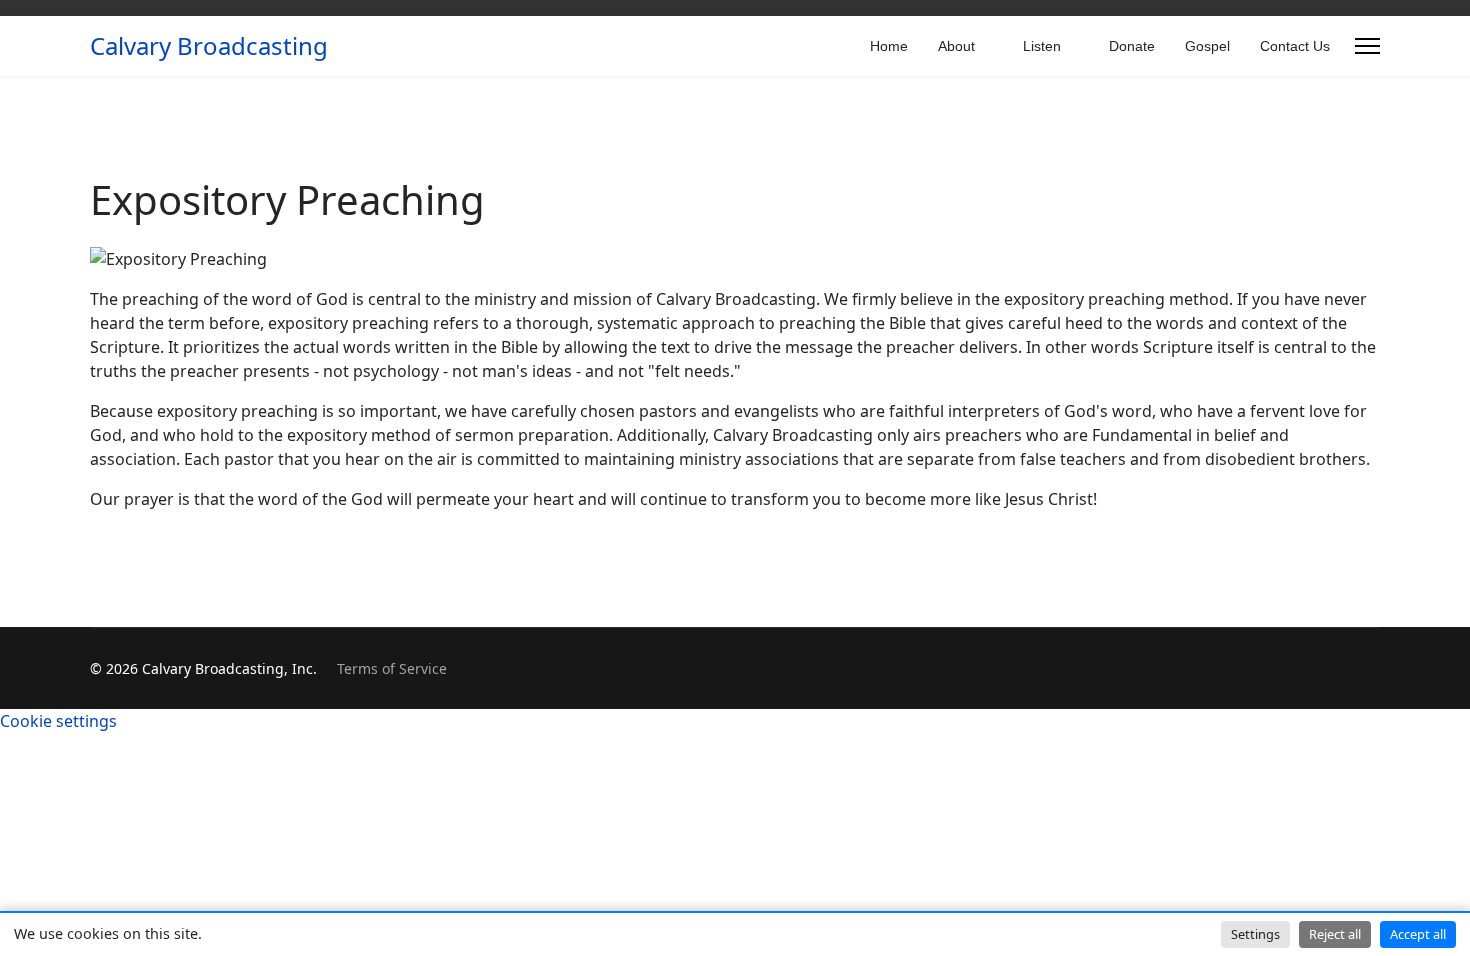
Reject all (1335, 934)
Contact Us (1295, 46)
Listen (1042, 46)
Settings (1255, 934)
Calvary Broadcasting (209, 46)
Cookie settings (58, 721)
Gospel (1207, 46)
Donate (1132, 46)
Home (889, 46)
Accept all (1418, 934)
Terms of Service (392, 668)
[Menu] (1367, 46)
